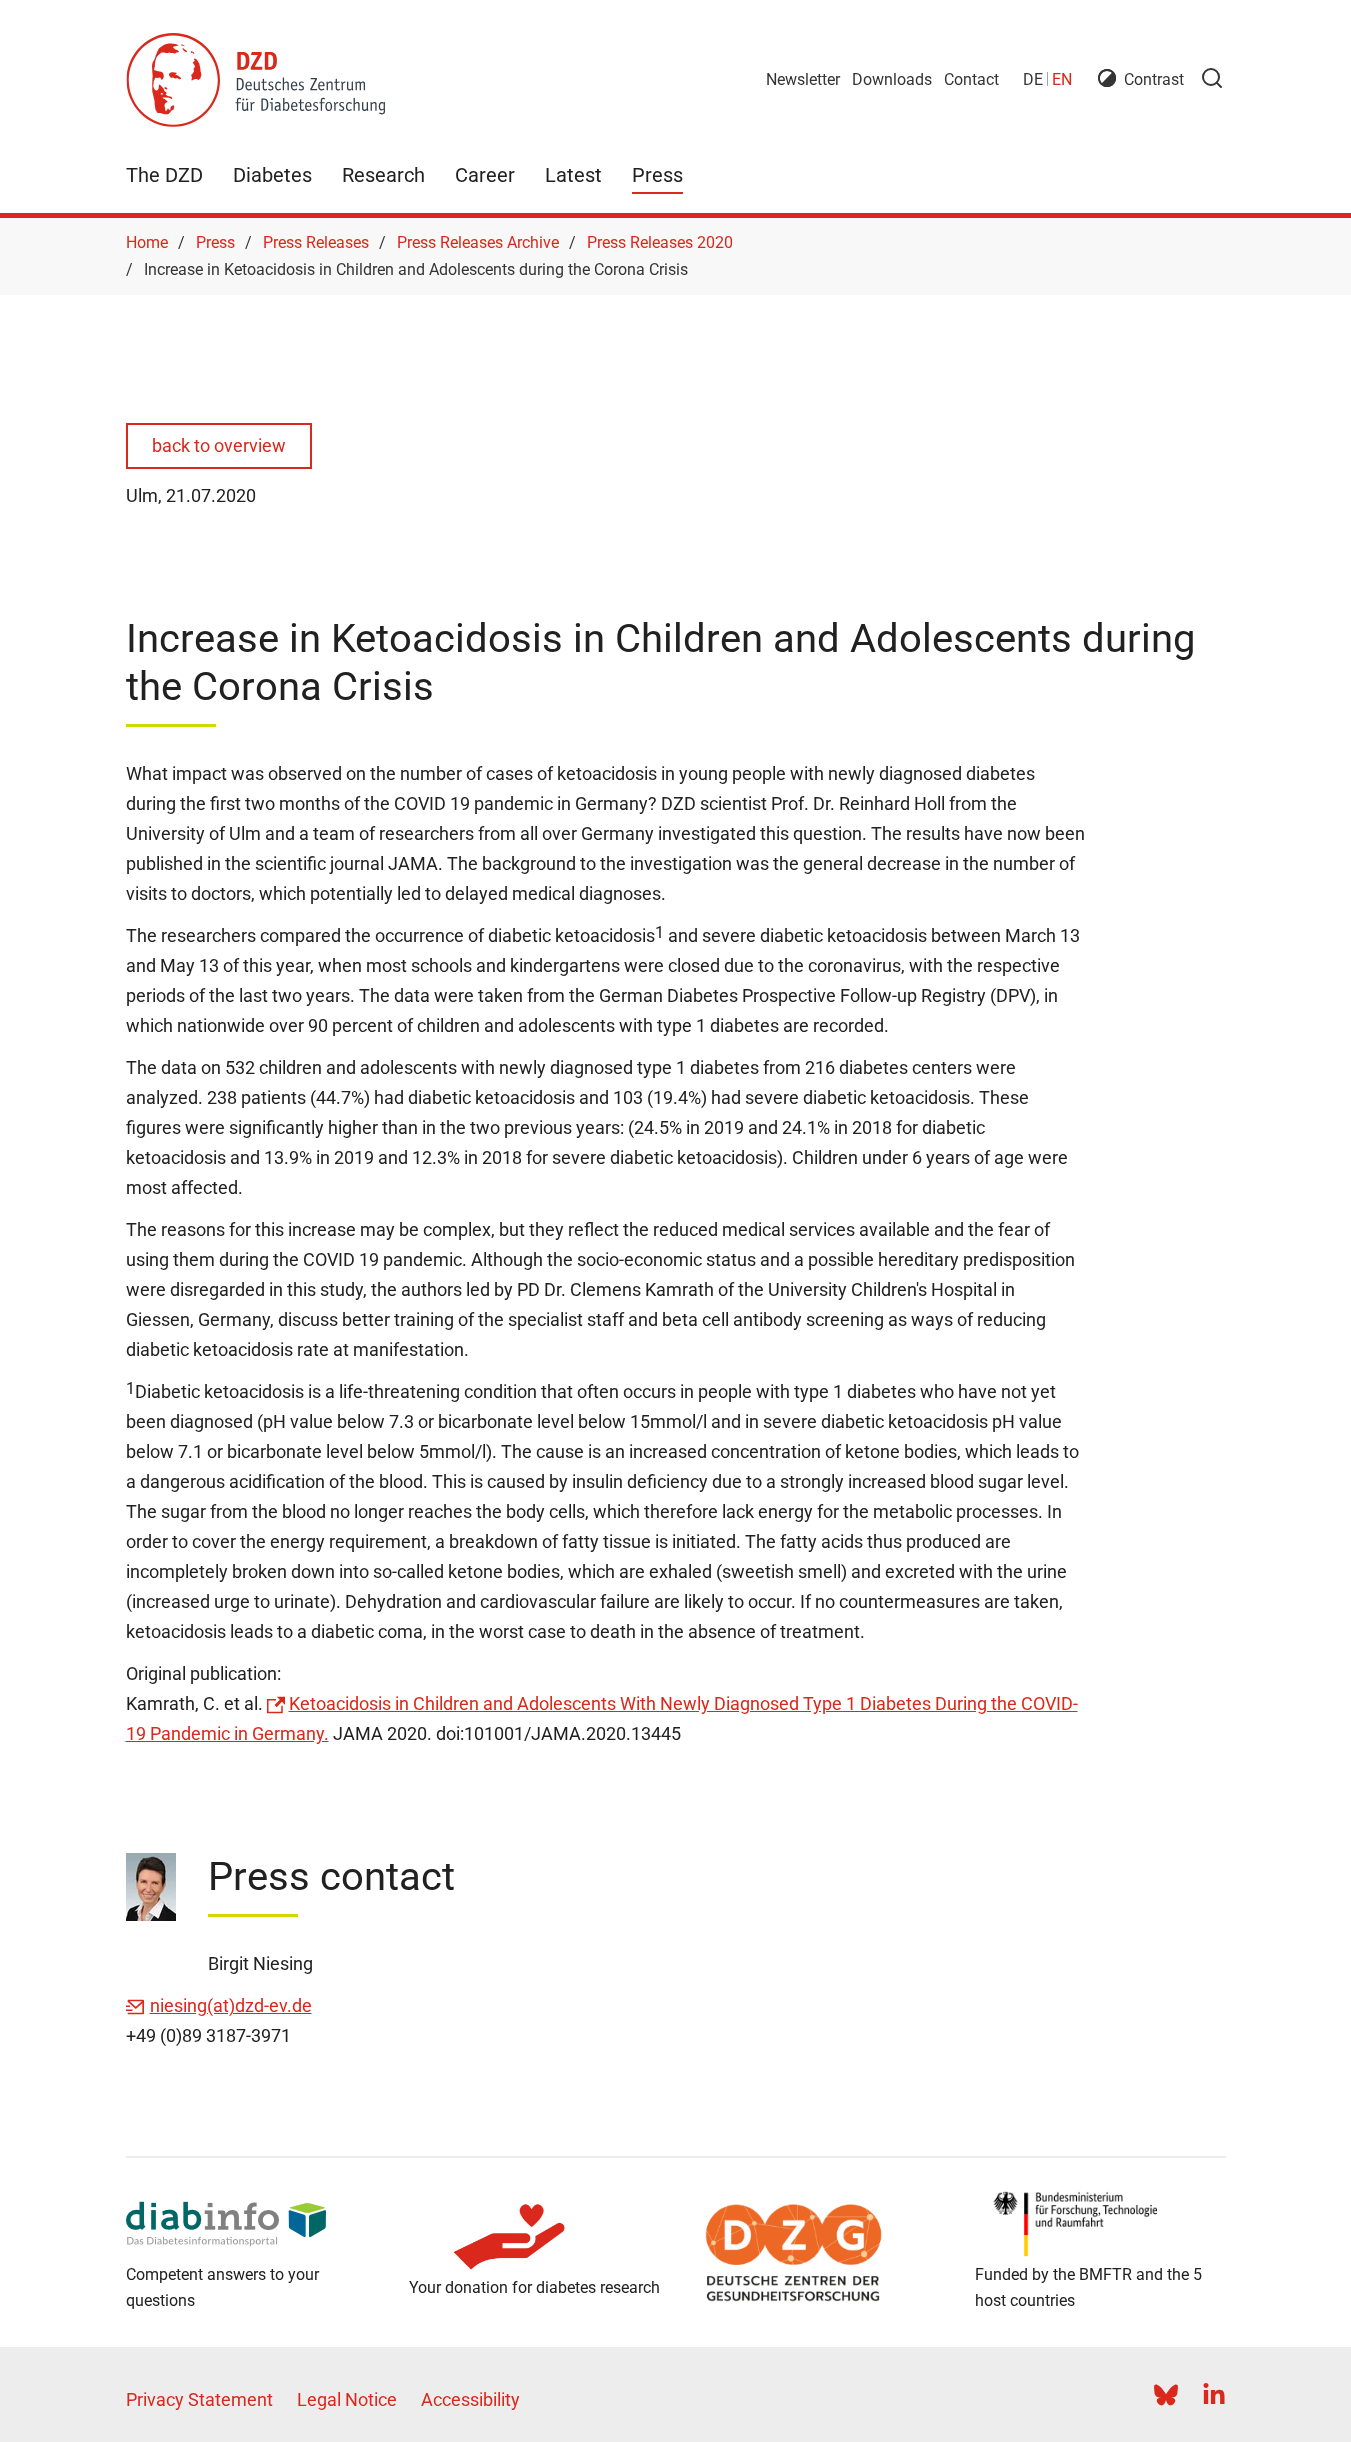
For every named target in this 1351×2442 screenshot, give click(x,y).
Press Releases (316, 242)
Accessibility (470, 2399)
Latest (573, 175)
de (1033, 79)
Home (147, 242)
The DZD (164, 175)
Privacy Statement (199, 2399)
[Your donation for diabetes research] (534, 2237)
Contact (971, 79)
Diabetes (272, 175)
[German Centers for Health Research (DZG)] (817, 2253)
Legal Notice (347, 2399)
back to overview (219, 445)
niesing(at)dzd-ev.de (231, 2005)
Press (657, 175)
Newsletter (803, 79)
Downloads (892, 79)
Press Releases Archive (478, 242)
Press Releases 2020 (660, 242)
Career (485, 175)
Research (383, 175)
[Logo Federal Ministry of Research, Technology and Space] (1100, 2224)
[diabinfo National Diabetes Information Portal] (251, 2224)
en (1062, 79)
